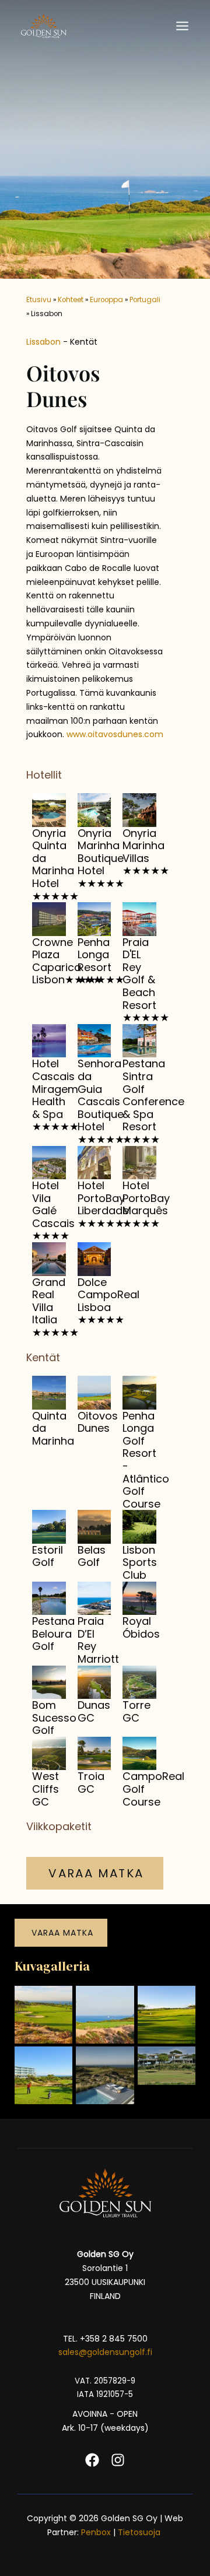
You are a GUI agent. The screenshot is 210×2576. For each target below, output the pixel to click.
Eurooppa (106, 300)
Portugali (145, 300)
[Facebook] (92, 2460)
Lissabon (43, 342)
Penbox (96, 2532)
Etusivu (39, 300)
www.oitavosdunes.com (115, 734)
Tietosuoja (140, 2532)
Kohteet (71, 300)
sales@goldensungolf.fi (105, 2352)
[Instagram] (118, 2460)
